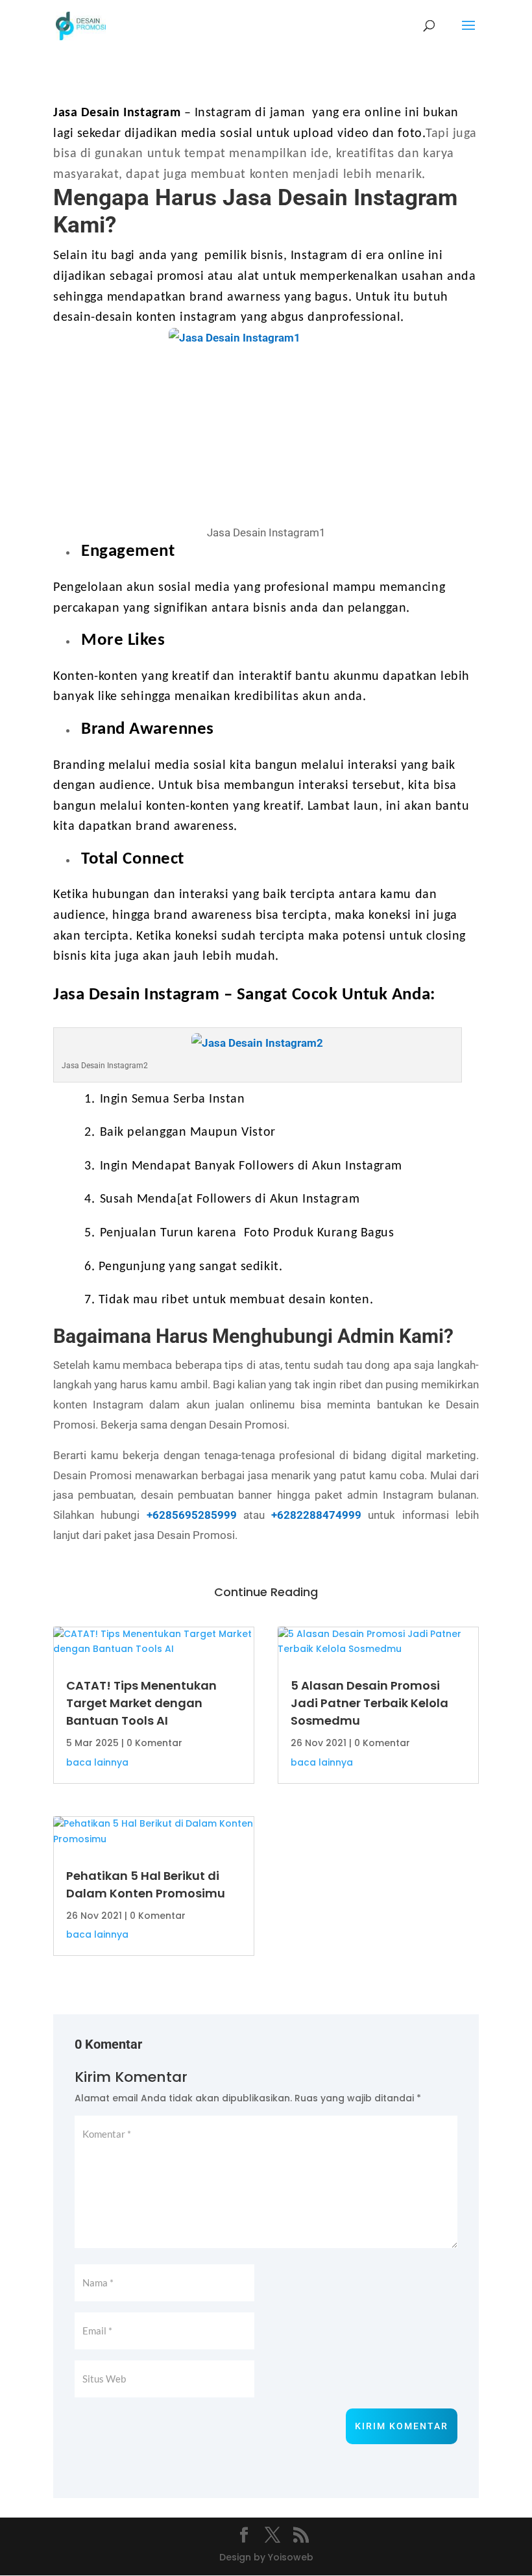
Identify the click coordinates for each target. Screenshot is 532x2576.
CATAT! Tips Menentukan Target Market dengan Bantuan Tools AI (141, 1703)
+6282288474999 (316, 1515)
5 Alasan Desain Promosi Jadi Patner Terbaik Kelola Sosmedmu (369, 1703)
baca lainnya (97, 1762)
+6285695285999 (192, 1515)
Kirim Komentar (402, 2426)
